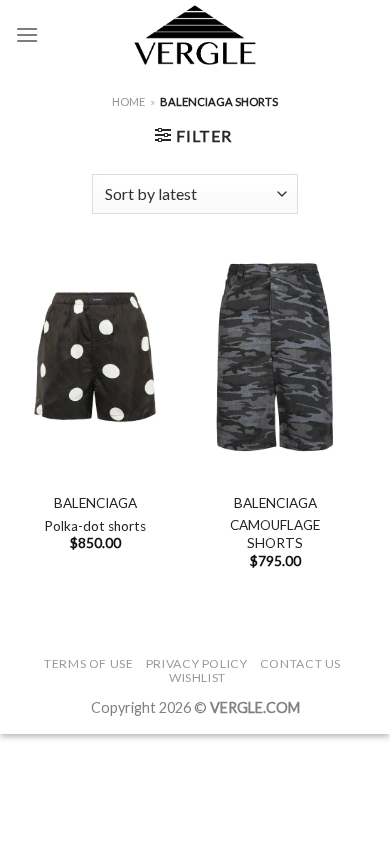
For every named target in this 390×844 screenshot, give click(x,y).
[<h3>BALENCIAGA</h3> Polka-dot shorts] (95, 357)
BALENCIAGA (95, 503)
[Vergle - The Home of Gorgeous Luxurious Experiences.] (195, 35)
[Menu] (27, 34)
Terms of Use (88, 663)
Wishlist (197, 677)
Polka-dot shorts (95, 526)
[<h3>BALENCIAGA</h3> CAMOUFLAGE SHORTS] (275, 357)
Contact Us (300, 663)
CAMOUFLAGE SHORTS (275, 534)
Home (128, 101)
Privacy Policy (197, 663)
